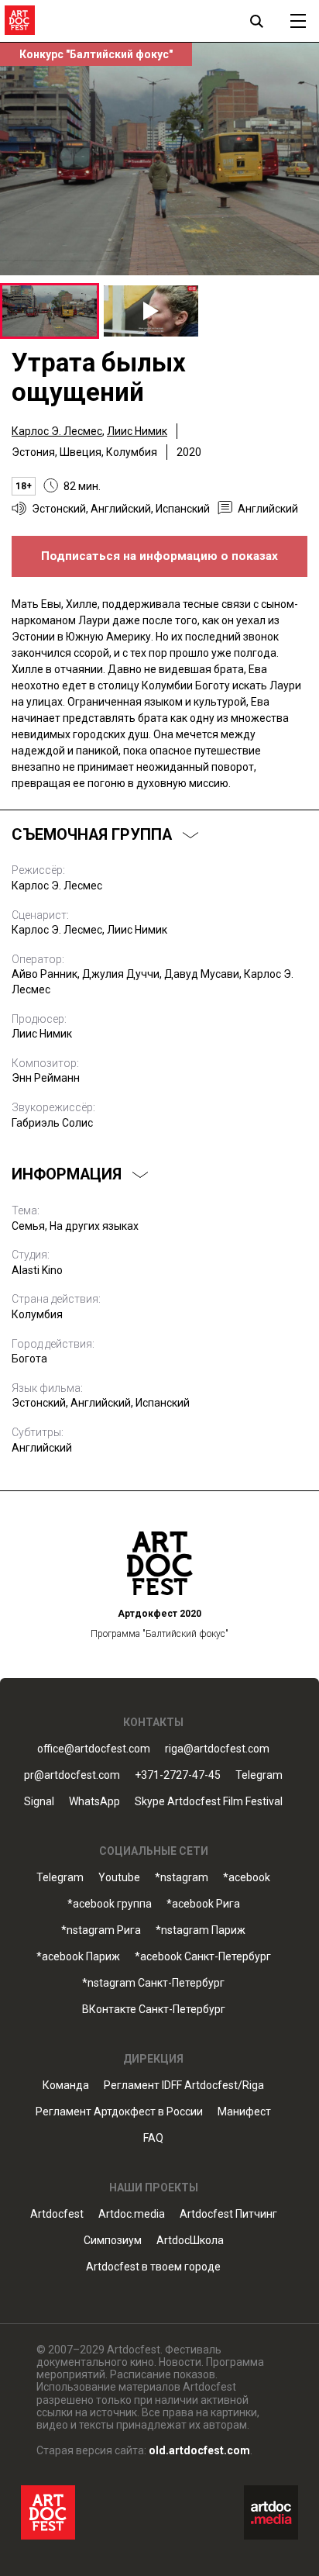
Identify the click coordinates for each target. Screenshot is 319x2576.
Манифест (244, 2112)
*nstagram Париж (201, 1930)
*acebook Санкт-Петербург (203, 1957)
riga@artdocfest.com (217, 1749)
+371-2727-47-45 (178, 1775)
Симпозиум (113, 2241)
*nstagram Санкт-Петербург (153, 1983)
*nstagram (182, 1878)
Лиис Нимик (137, 431)
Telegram (60, 1878)
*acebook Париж (78, 1957)
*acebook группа (110, 1904)
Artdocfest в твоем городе (153, 2267)
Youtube (119, 1878)
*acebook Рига (203, 1904)
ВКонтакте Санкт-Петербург (154, 2010)
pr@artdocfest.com (72, 1775)
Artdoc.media (132, 2214)
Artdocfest (57, 2214)
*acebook (247, 1878)
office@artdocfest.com (94, 1749)
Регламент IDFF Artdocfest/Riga (184, 2086)
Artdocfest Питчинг (228, 2214)
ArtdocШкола (190, 2241)
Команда (66, 2086)
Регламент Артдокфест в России (119, 2112)
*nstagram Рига (101, 1930)
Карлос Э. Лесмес (57, 431)
